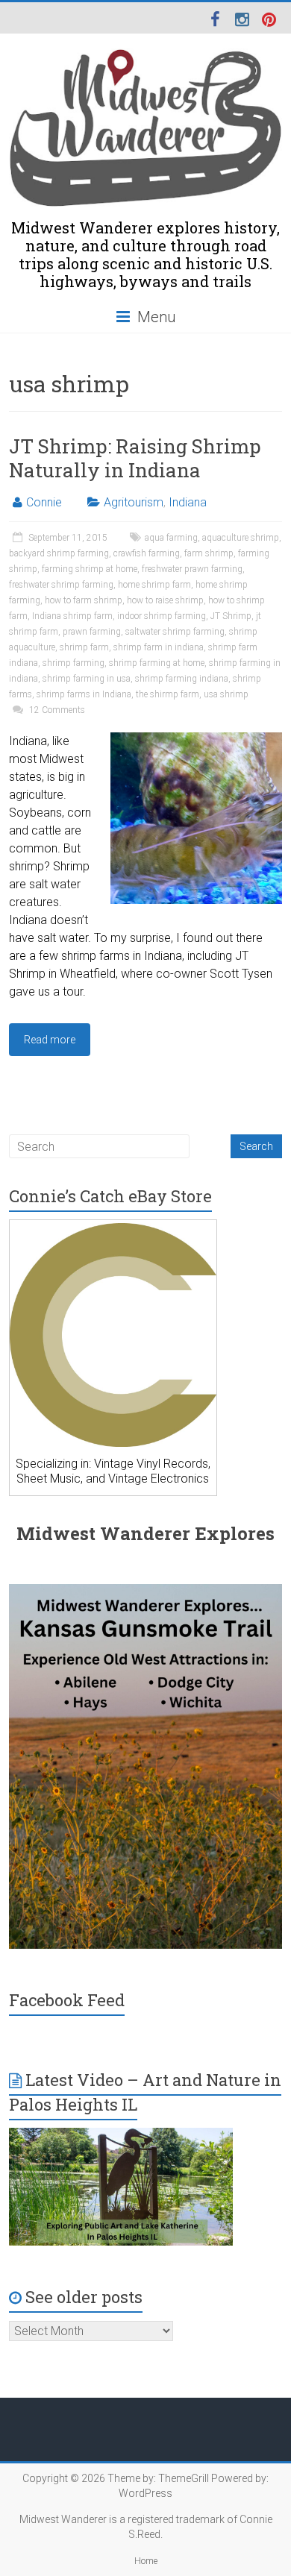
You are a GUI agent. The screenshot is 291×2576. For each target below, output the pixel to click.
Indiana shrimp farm (72, 616)
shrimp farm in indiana (159, 647)
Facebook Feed (67, 2000)
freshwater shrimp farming (61, 585)
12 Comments (56, 710)
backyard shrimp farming (59, 553)
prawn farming (92, 632)
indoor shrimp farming (162, 616)
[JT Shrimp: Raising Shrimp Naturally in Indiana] (196, 739)
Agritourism (134, 502)
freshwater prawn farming (192, 569)
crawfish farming (147, 553)
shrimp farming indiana (182, 679)
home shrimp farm (154, 585)
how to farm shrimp (84, 600)
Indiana (188, 502)
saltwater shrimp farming (175, 632)
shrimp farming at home (157, 663)
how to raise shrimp (165, 600)
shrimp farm (84, 647)
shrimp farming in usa (87, 679)
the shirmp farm (168, 694)
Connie (44, 502)
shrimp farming (73, 663)
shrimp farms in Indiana (84, 694)
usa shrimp (226, 694)
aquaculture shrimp (241, 538)
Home (146, 2561)
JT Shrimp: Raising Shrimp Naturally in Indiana (135, 458)
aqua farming (171, 538)
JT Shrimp (231, 616)
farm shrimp (209, 553)
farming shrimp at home (90, 569)
